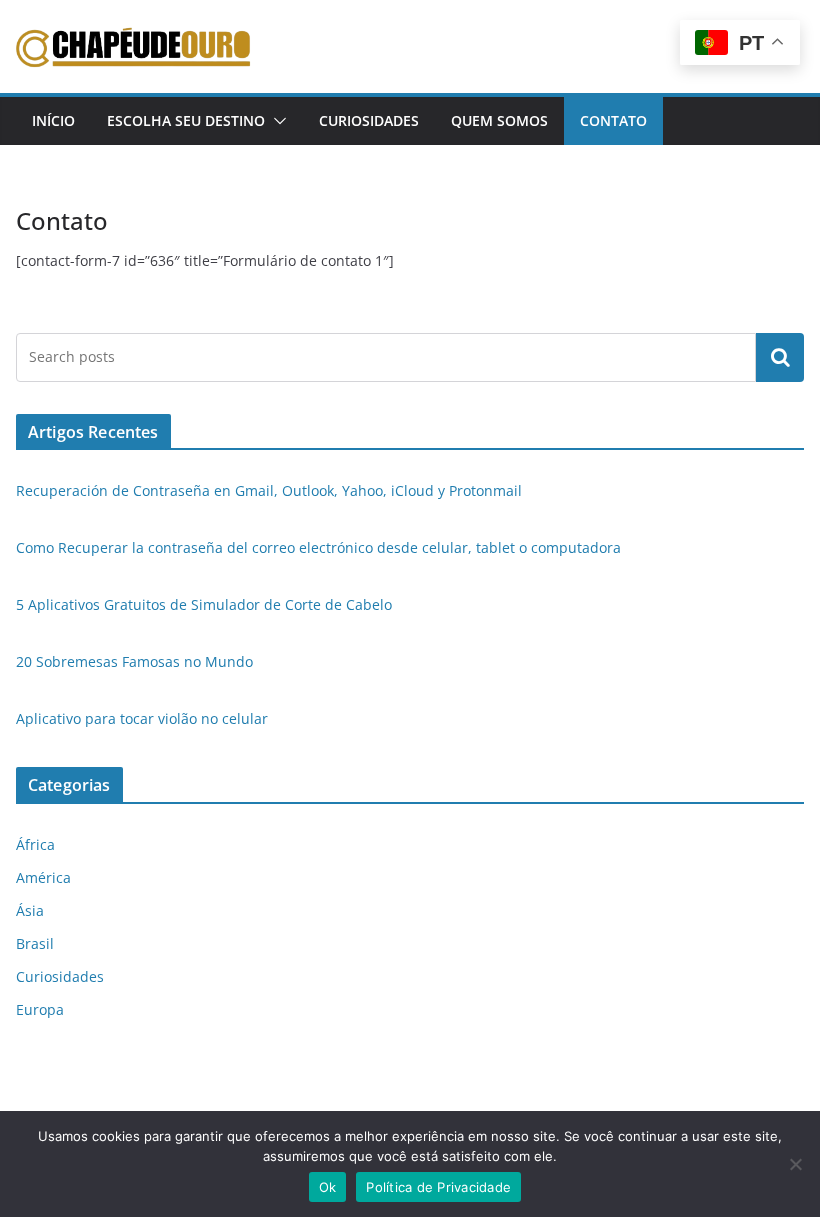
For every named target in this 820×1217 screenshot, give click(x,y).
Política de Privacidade (438, 1187)
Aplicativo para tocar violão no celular (142, 718)
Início (53, 120)
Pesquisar (780, 357)
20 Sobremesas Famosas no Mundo (134, 661)
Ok (328, 1187)
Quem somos (499, 120)
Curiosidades (369, 120)
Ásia (30, 910)
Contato (613, 120)
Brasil (35, 943)
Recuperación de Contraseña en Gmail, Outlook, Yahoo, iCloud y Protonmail (269, 490)
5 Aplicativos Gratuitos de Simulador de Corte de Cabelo (204, 604)
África (35, 844)
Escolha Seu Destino (186, 120)
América (43, 877)
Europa (40, 1009)
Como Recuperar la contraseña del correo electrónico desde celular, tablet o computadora (318, 547)
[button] (276, 121)
